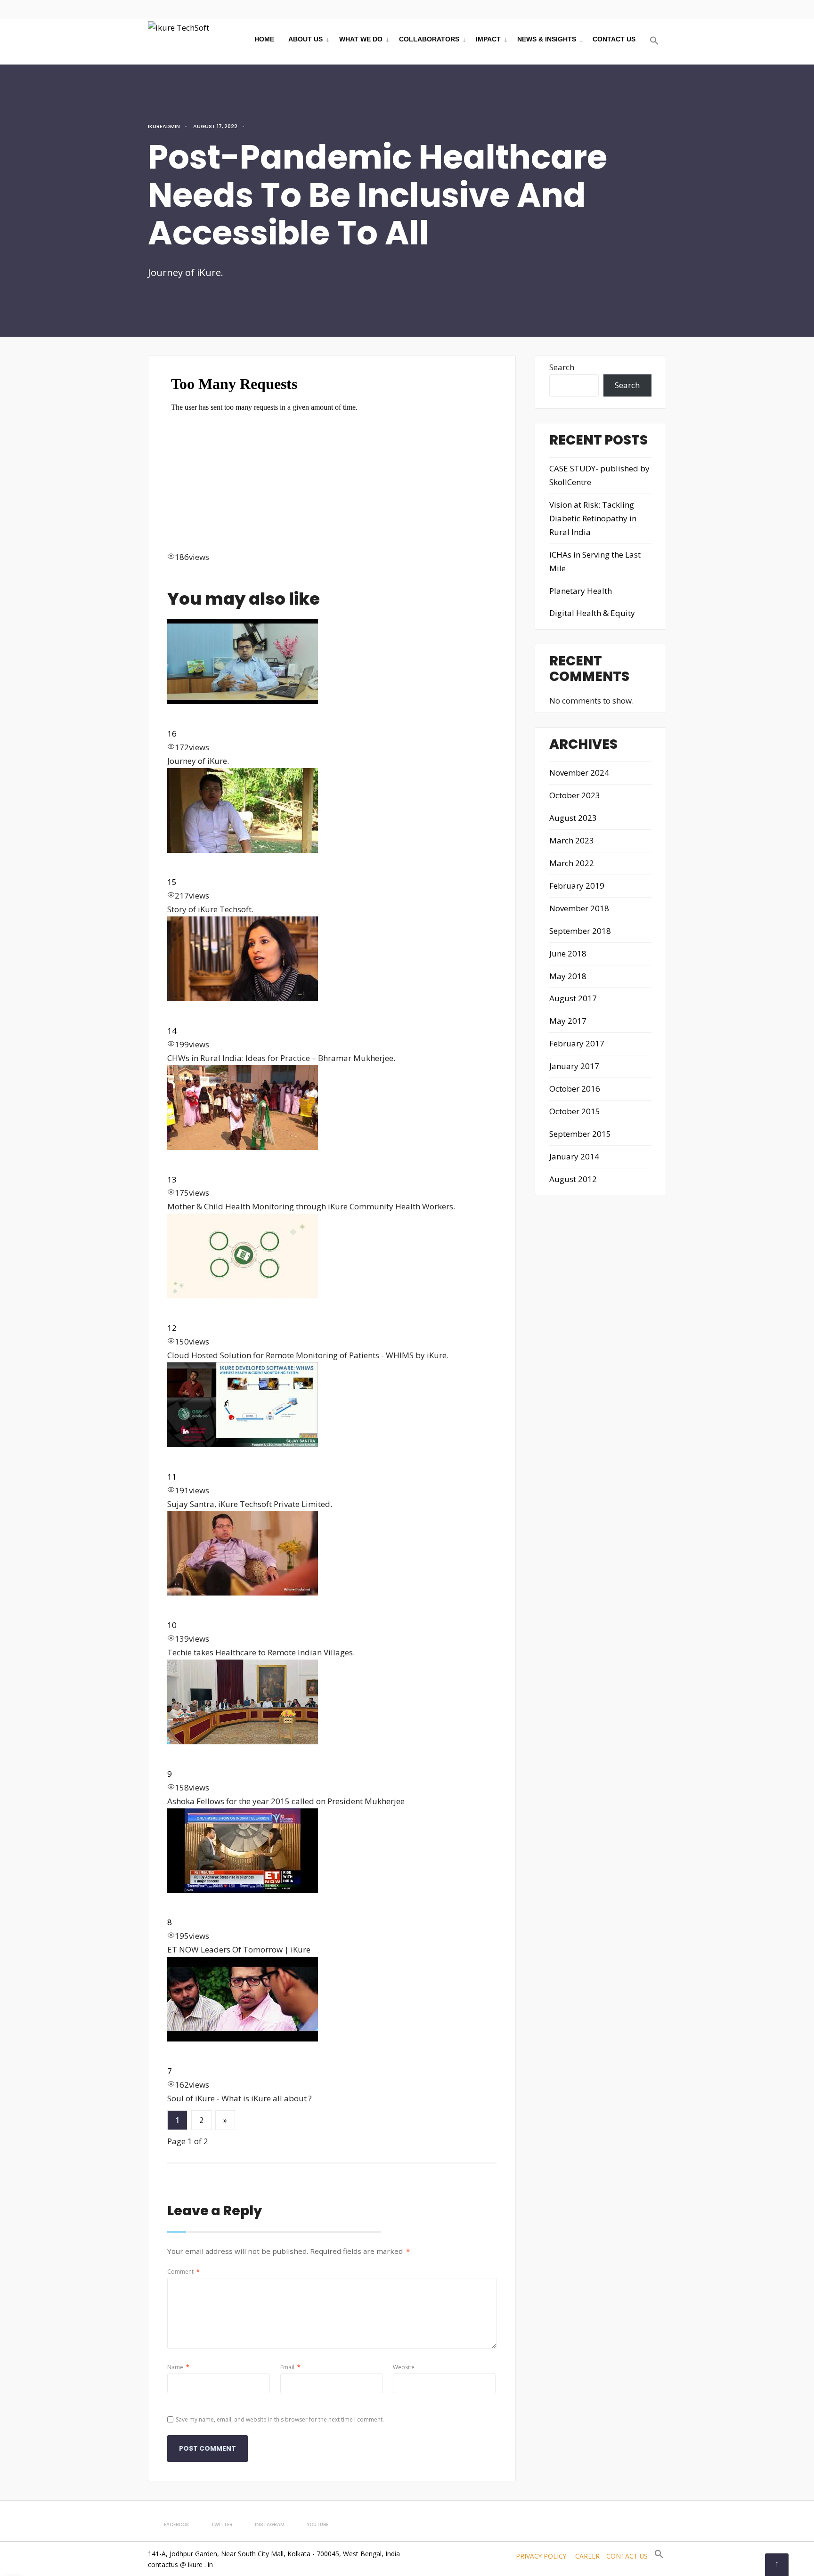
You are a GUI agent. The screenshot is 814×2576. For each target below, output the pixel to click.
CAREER (587, 2556)
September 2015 (580, 1134)
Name (178, 2367)
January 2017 (574, 1066)
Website (404, 2367)
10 (172, 1625)
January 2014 (574, 1156)
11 (172, 1477)
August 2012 (573, 1179)
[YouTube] (643, 9)
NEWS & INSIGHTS (547, 39)
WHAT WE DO (361, 39)
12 (172, 1328)
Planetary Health (581, 591)
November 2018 (579, 908)
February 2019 (577, 886)
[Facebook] (594, 9)
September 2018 (580, 931)
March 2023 (572, 840)
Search (562, 367)
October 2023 (575, 795)
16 (172, 733)
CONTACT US (614, 39)
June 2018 (568, 953)
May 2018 (568, 976)
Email (290, 2367)
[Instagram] (627, 9)
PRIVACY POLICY (541, 2556)
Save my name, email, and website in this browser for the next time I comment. (280, 2419)
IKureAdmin (164, 126)
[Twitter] (610, 9)
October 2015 (575, 1111)
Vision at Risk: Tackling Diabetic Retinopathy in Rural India (593, 518)
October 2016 (575, 1089)
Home (264, 39)
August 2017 (573, 998)
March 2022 (572, 863)
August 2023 (573, 818)
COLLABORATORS (429, 39)
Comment (183, 2272)
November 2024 (579, 773)
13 (172, 1179)
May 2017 (568, 1021)
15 (172, 882)
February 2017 (577, 1043)
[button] (654, 41)
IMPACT (488, 39)
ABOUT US (305, 39)
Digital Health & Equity (592, 613)
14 (172, 1031)
